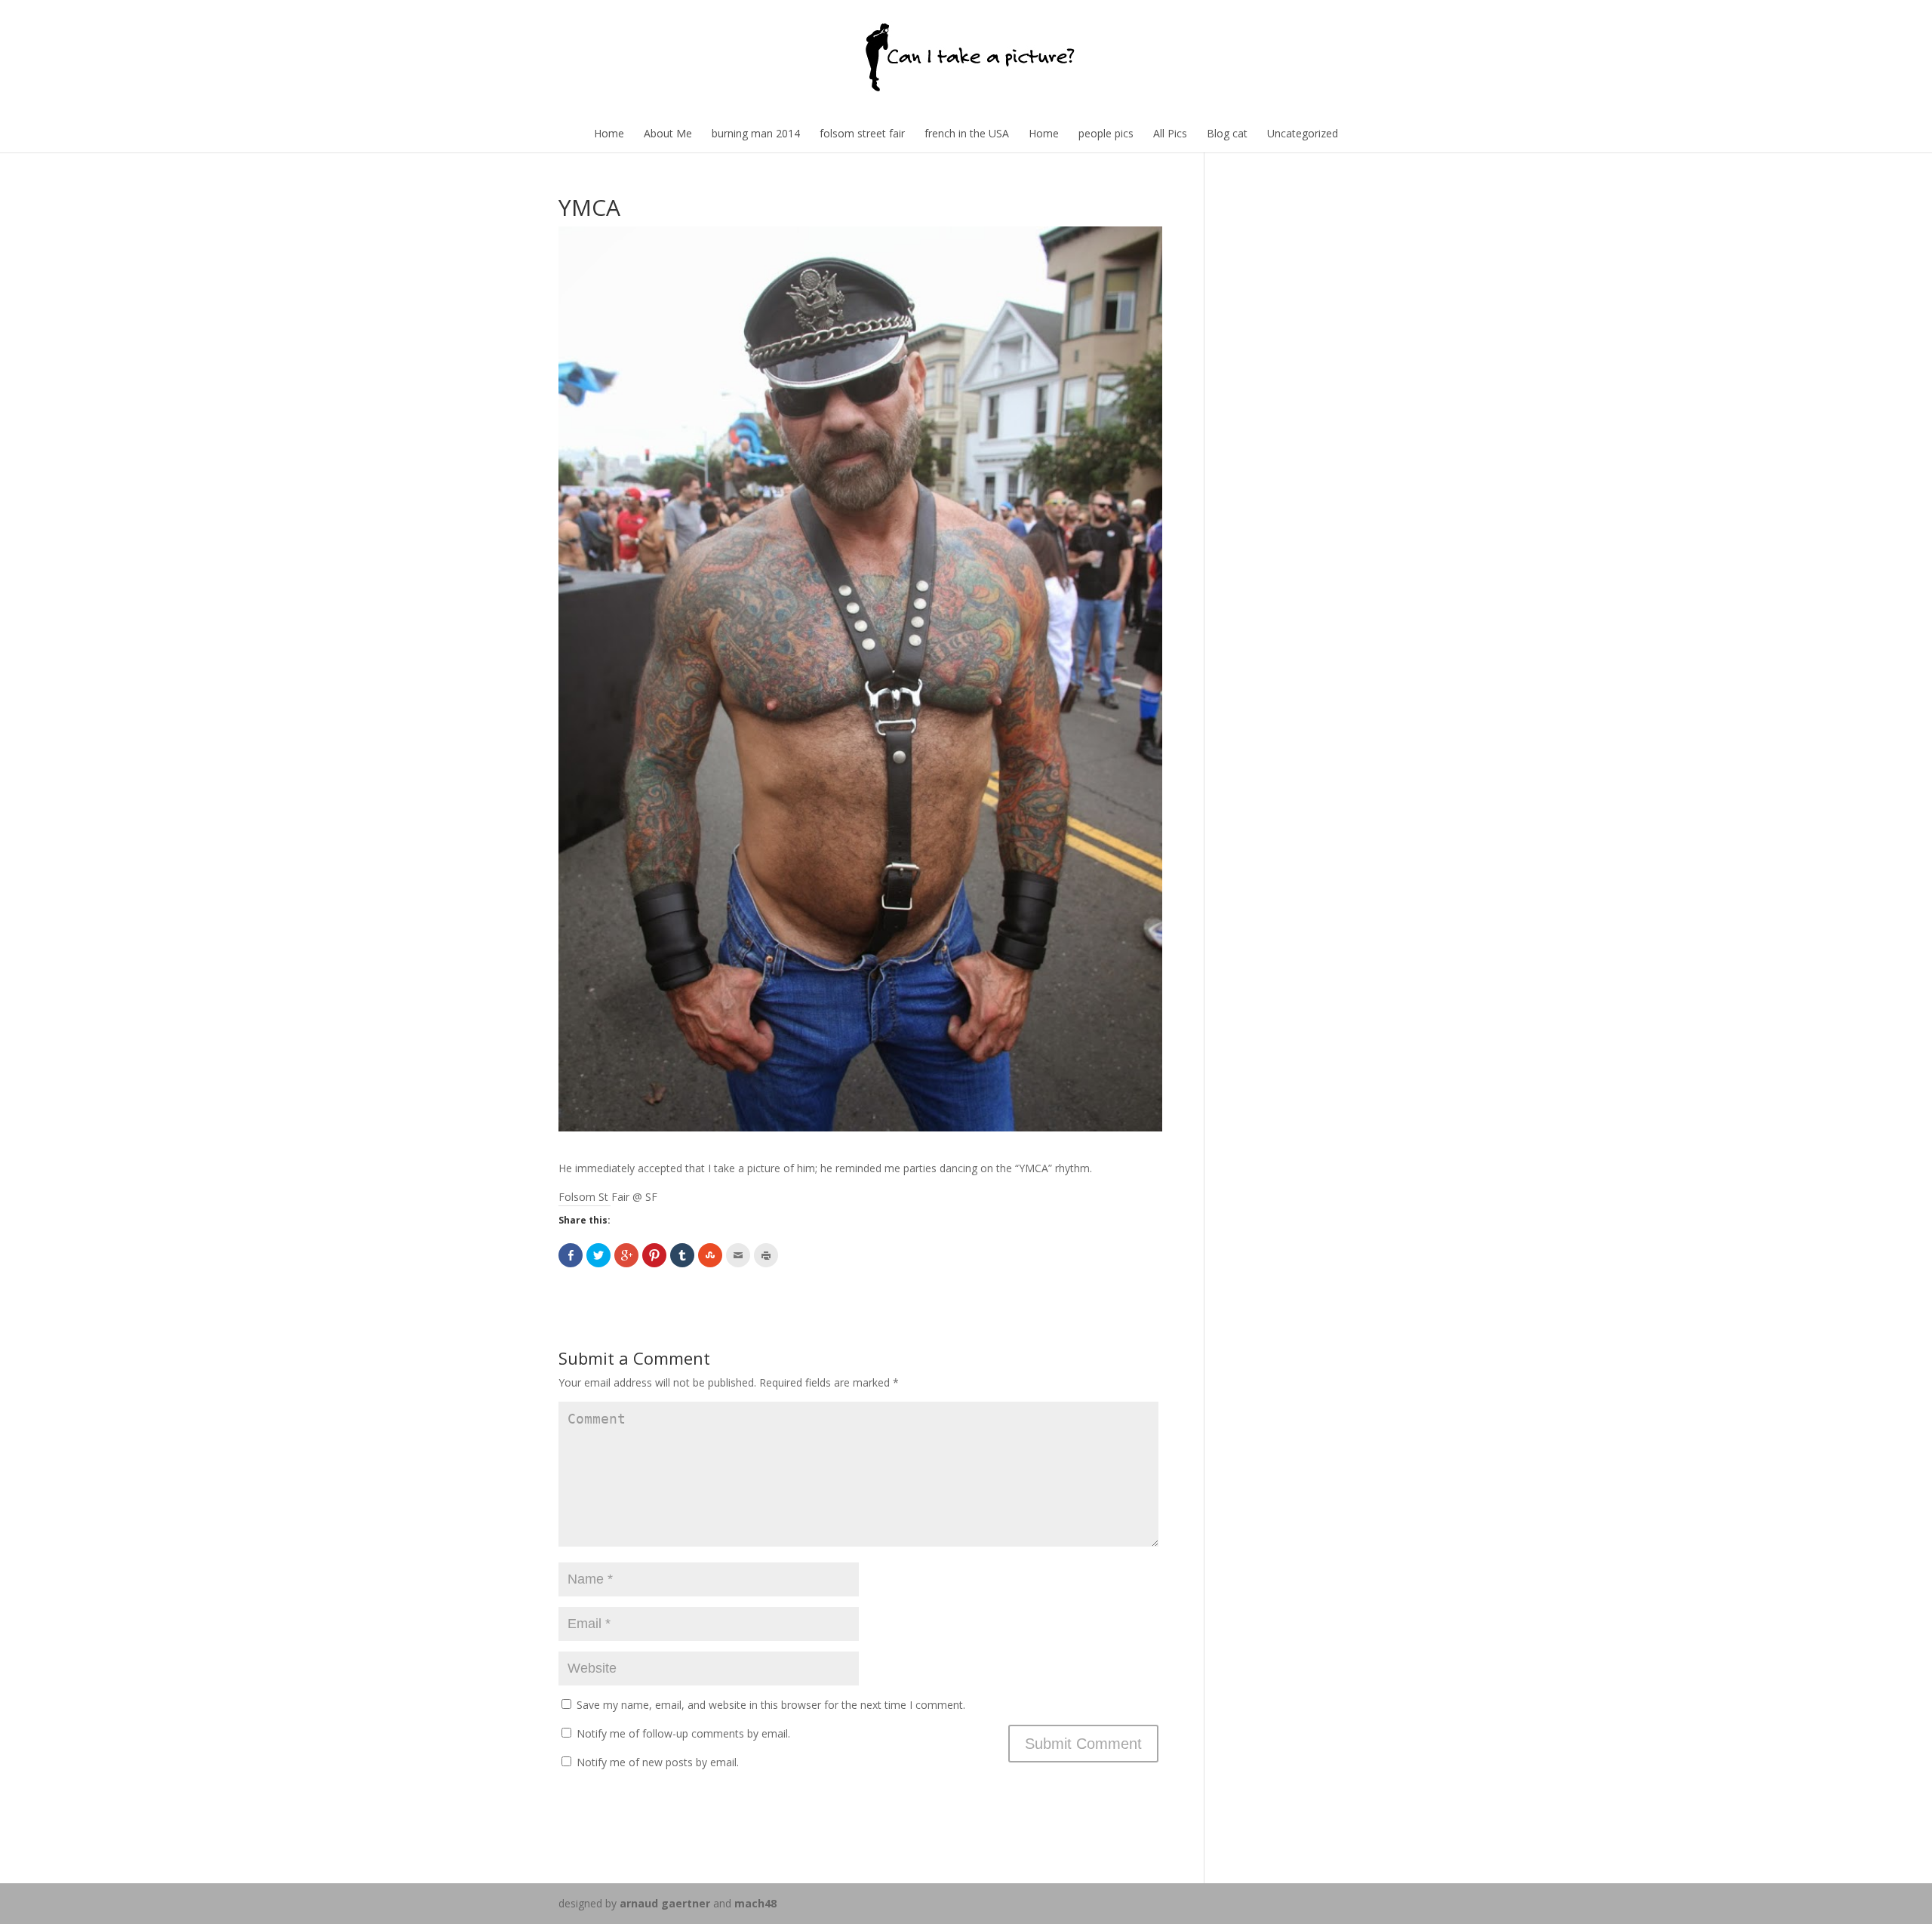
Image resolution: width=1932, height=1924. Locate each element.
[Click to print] (766, 1255)
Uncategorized (1303, 133)
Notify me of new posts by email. (658, 1762)
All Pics (1170, 133)
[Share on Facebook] (571, 1255)
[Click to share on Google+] (626, 1255)
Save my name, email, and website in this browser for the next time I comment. (771, 1705)
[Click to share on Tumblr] (682, 1255)
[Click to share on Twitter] (598, 1255)
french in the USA (967, 133)
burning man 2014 (756, 133)
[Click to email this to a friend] (738, 1255)
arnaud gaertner (665, 1903)
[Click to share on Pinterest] (654, 1255)
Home (609, 133)
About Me (668, 133)
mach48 (755, 1903)
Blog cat (1227, 133)
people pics (1106, 133)
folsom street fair (862, 133)
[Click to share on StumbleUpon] (710, 1255)
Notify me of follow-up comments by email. (683, 1733)
